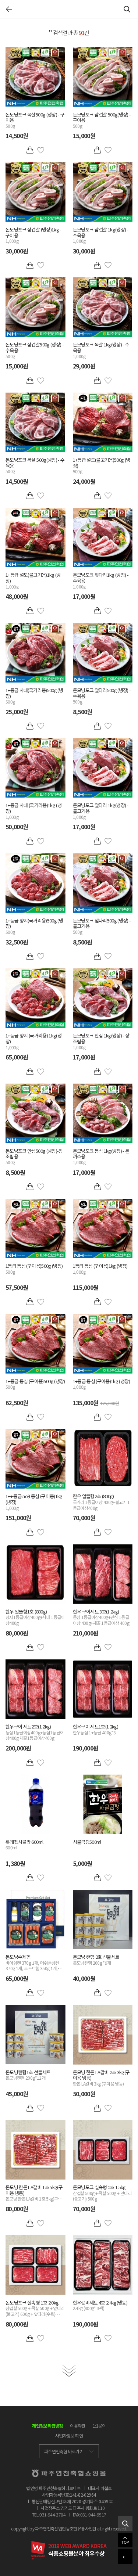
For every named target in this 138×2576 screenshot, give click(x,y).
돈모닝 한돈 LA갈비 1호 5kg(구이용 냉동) (34, 2193)
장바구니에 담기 (30, 150)
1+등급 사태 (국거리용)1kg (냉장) (33, 811)
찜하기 (41, 150)
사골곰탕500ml (87, 1842)
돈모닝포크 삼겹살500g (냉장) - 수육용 (35, 350)
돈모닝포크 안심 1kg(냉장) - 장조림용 (101, 1041)
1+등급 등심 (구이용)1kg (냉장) (101, 1384)
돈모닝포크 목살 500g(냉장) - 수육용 (35, 466)
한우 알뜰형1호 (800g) (35, 1617)
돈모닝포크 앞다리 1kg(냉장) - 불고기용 (101, 811)
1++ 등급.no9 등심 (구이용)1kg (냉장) (34, 1502)
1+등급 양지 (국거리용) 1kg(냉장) (33, 1041)
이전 (9, 9)
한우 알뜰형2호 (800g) (101, 1502)
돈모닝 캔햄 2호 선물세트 (96, 1960)
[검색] (127, 9)
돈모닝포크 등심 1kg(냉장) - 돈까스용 (101, 1157)
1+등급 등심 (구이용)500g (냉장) (35, 1384)
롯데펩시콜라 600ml (24, 1845)
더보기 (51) (69, 2371)
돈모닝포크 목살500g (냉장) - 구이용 (35, 120)
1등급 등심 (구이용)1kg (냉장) (100, 1269)
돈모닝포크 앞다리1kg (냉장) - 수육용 (101, 581)
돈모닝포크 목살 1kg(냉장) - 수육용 (101, 350)
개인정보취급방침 (47, 2426)
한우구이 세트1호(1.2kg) (96, 1730)
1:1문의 (99, 2426)
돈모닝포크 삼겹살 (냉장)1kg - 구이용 (33, 235)
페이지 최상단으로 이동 (125, 2540)
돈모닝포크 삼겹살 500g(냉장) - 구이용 (102, 120)
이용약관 (78, 2426)
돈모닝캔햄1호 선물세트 (28, 2075)
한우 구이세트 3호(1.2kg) (101, 1617)
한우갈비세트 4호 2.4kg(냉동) (100, 2306)
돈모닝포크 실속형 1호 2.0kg (35, 2308)
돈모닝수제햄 (35, 1963)
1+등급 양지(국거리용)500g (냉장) (34, 926)
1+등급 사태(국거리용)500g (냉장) (34, 696)
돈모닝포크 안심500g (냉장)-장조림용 (34, 1157)
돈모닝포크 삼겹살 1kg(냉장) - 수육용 (101, 235)
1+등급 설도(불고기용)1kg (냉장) (33, 581)
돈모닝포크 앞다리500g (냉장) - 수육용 (102, 696)
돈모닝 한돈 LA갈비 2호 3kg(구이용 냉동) (101, 2078)
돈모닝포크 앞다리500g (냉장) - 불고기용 (102, 926)
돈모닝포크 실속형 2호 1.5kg (102, 2193)
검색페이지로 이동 (125, 2523)
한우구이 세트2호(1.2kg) (35, 1732)
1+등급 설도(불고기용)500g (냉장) (102, 466)
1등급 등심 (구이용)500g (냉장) (34, 1269)
